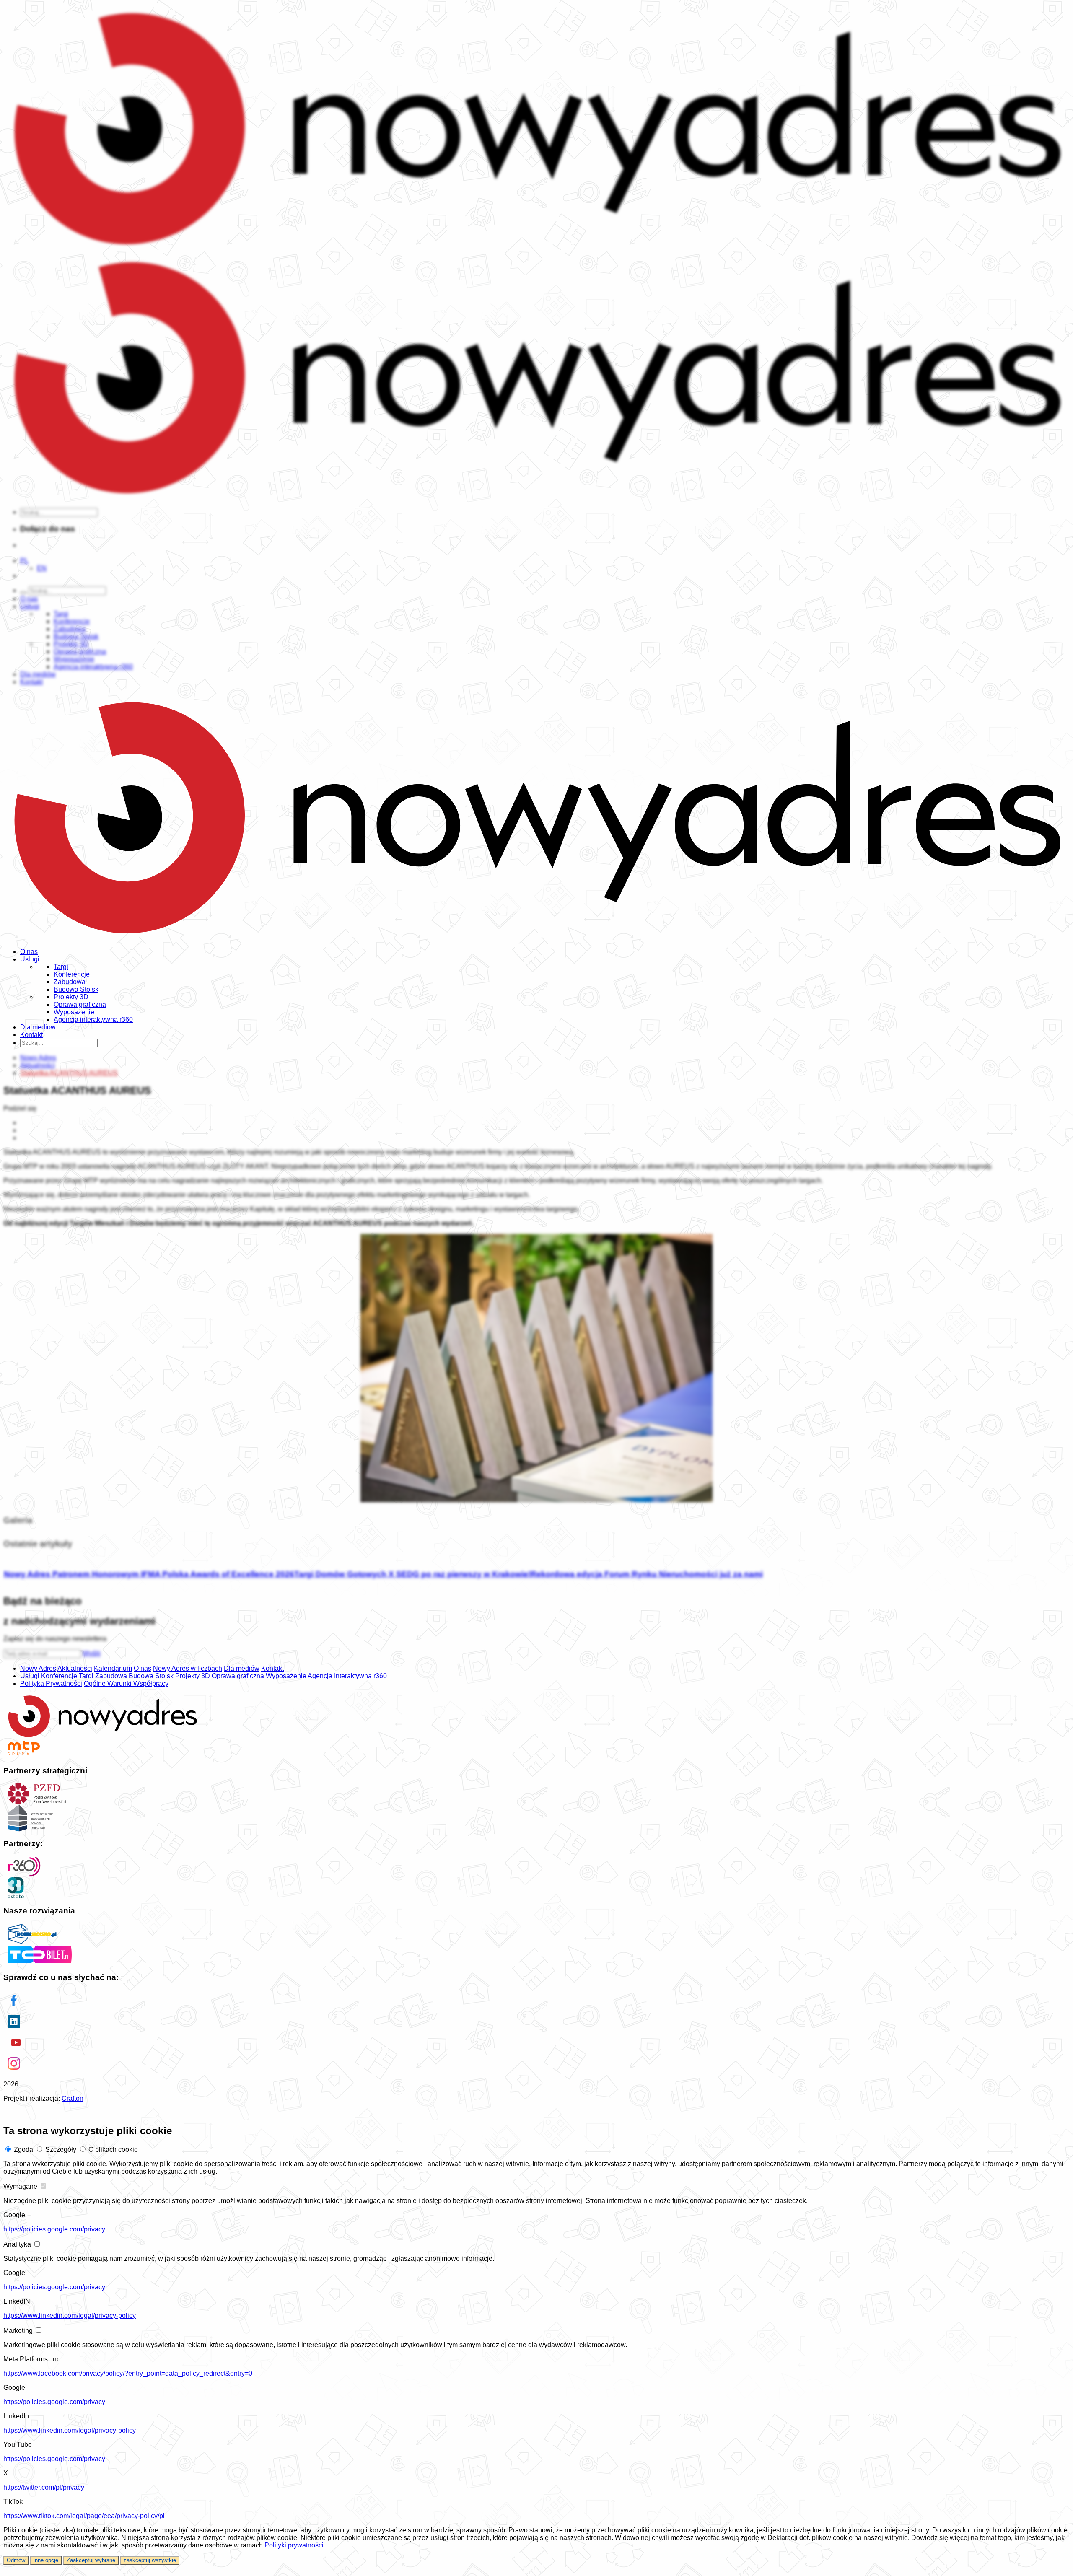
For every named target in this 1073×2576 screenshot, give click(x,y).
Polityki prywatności (294, 2545)
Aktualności (75, 1668)
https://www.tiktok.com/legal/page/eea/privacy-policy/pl (84, 2516)
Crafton (73, 2098)
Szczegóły (61, 2150)
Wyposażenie (74, 1012)
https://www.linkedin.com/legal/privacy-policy (70, 2316)
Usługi (30, 959)
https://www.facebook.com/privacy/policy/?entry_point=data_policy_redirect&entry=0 (128, 2373)
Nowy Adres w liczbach (188, 1668)
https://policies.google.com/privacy (54, 2229)
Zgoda (23, 2150)
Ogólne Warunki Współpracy (126, 1683)
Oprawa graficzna (80, 1004)
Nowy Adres (38, 1668)
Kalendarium (113, 1668)
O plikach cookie (113, 2150)
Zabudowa (70, 982)
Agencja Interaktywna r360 (347, 1676)
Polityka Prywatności (51, 1683)
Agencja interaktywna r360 (93, 1020)
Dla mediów (38, 1027)
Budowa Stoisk (76, 989)
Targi (61, 967)
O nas (29, 952)
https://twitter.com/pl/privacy (44, 2487)
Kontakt (31, 1035)
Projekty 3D (71, 997)
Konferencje (72, 974)
